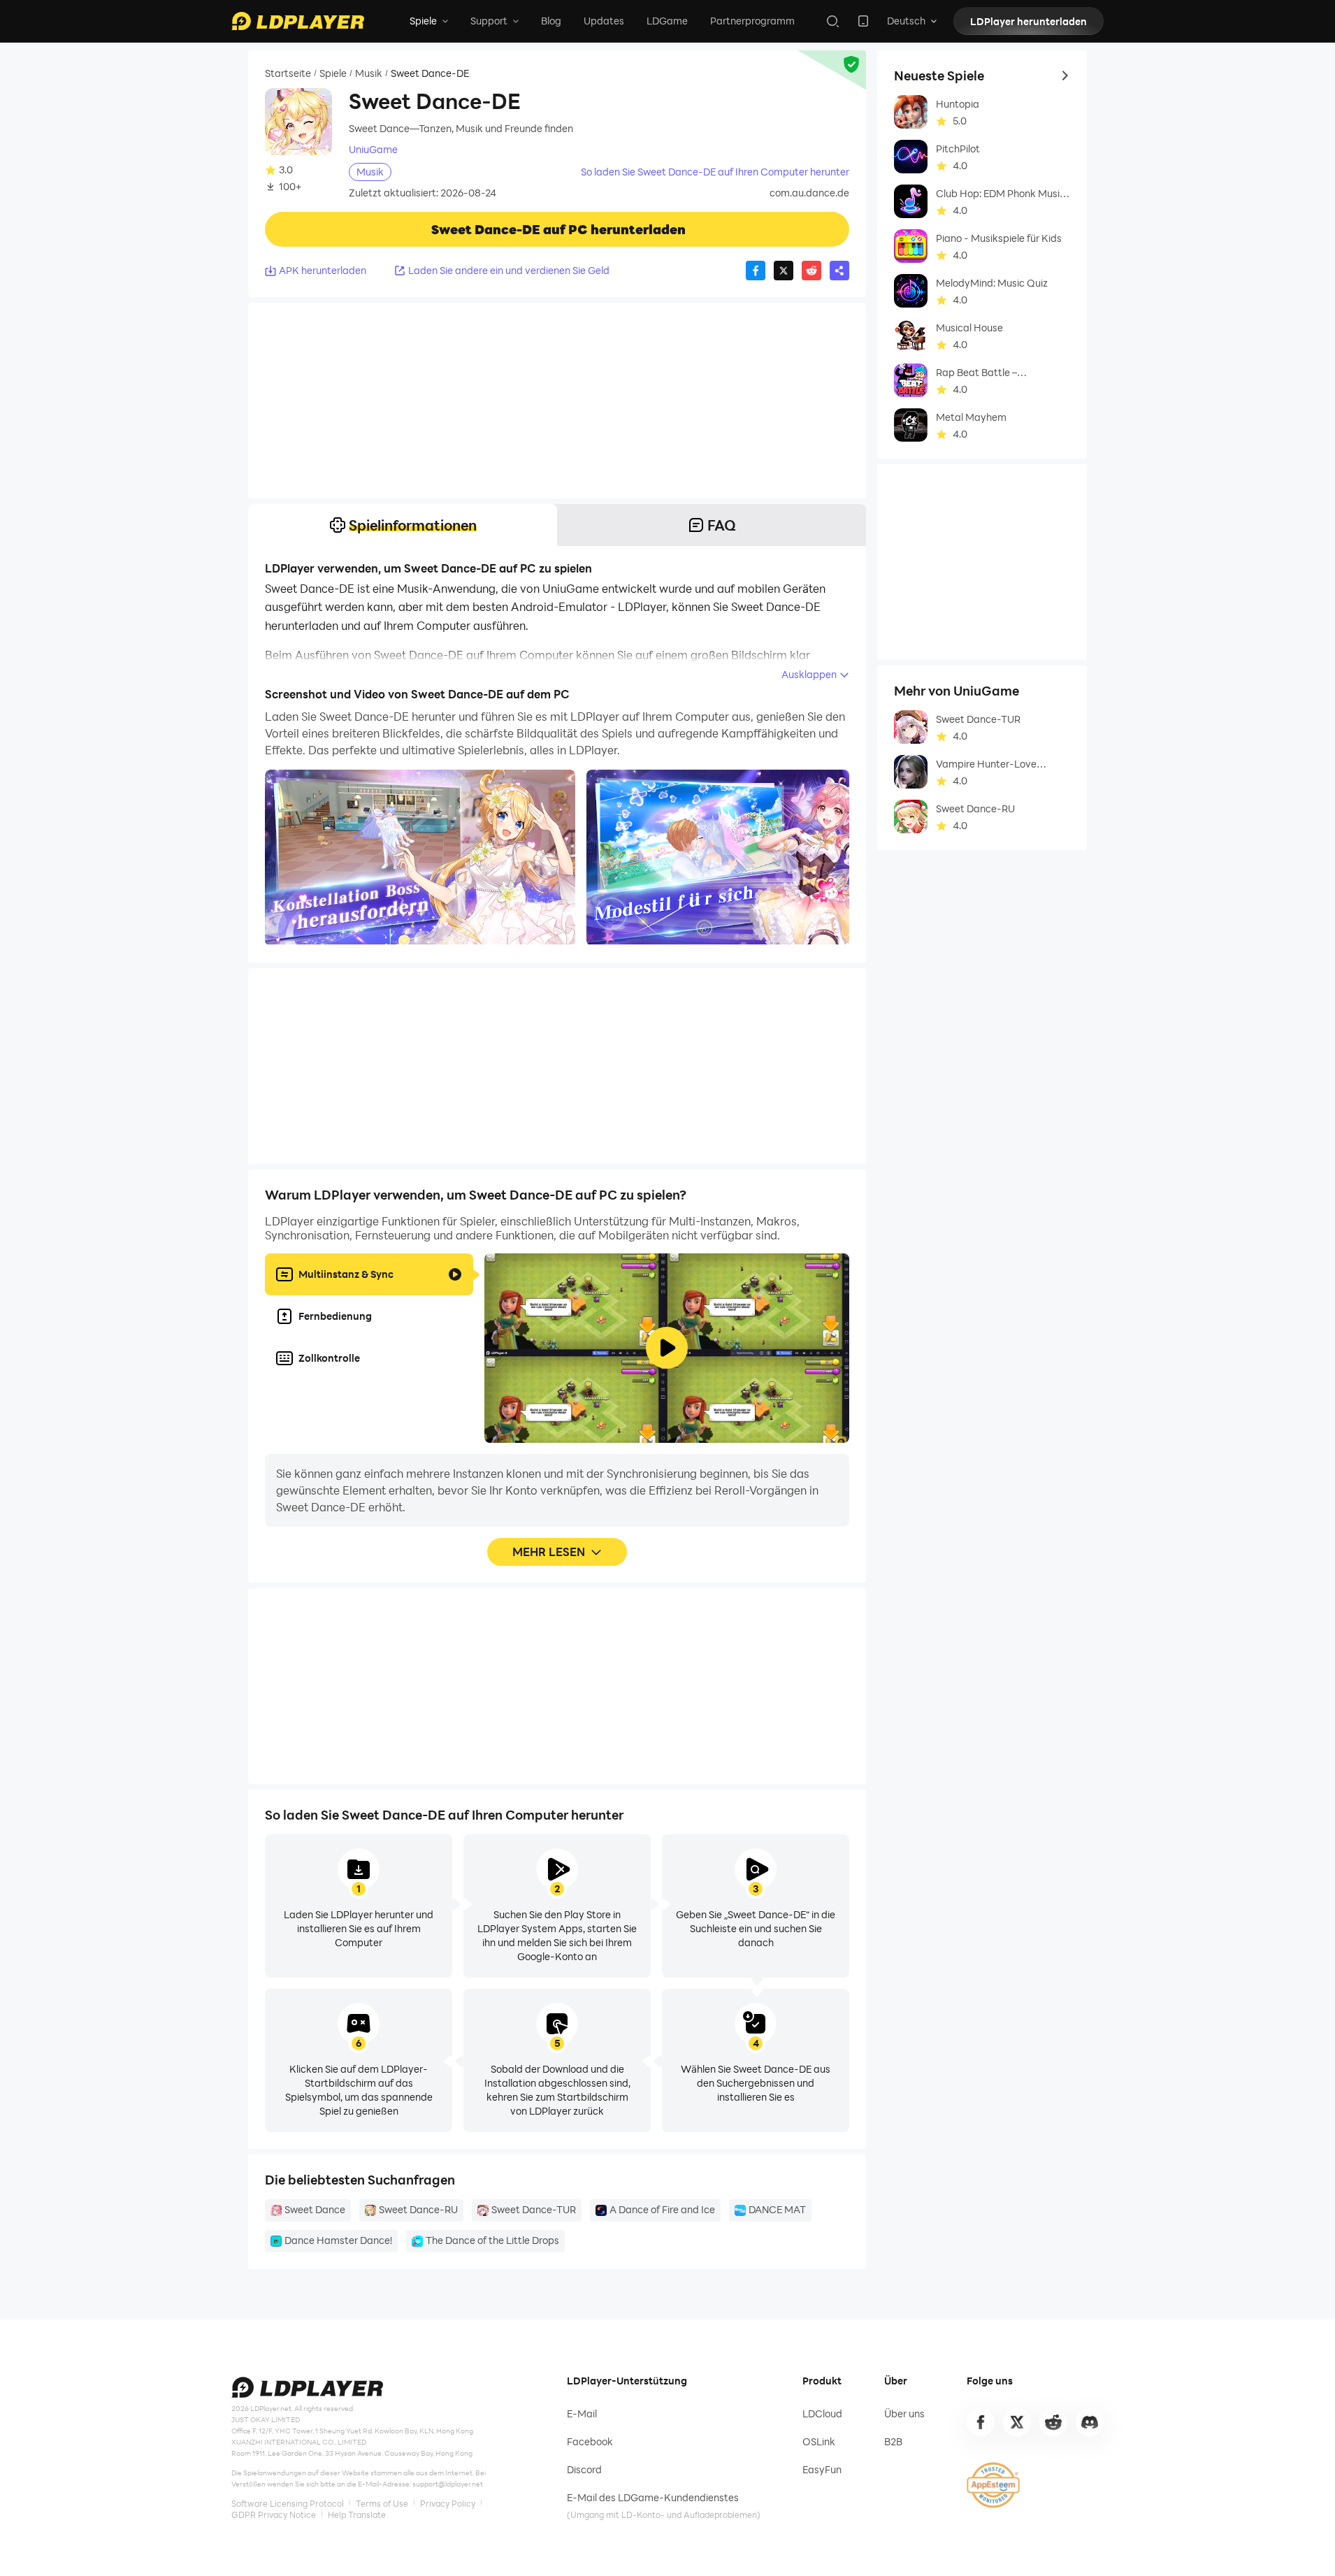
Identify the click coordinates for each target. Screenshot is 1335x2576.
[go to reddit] (1053, 2422)
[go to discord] (1090, 2422)
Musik (369, 73)
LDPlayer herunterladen (1029, 21)
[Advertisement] (557, 401)
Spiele (333, 73)
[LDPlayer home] (298, 21)
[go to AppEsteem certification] (993, 2485)
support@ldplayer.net (448, 2484)
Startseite (288, 73)
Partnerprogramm (752, 21)
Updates (604, 21)
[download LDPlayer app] (863, 21)
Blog (551, 21)
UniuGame (373, 150)
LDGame (667, 21)
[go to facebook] (981, 2422)
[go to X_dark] (1017, 2422)
